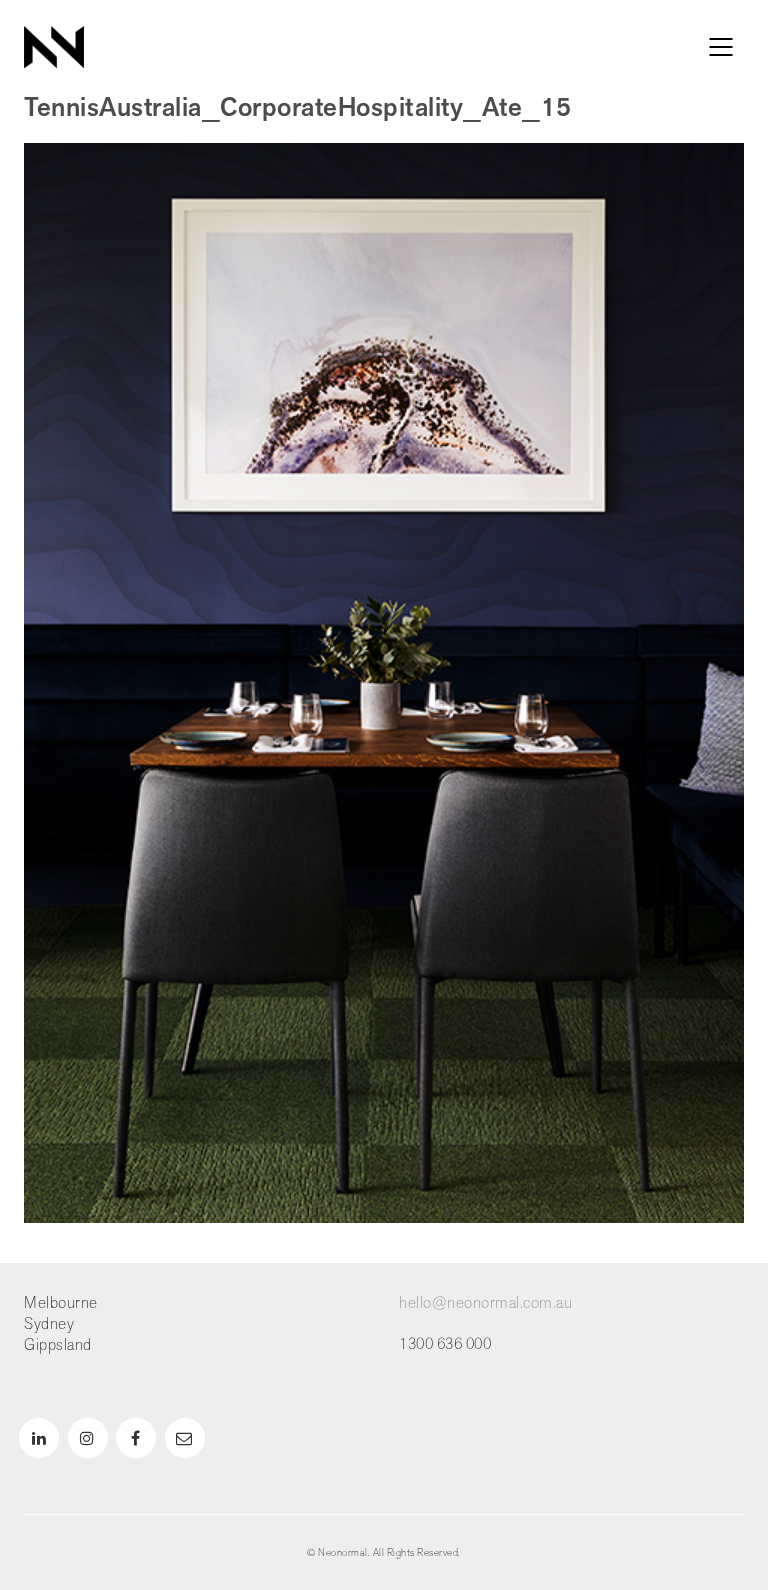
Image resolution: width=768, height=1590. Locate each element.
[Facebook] (136, 1438)
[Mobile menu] (722, 47)
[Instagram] (88, 1438)
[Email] (185, 1438)
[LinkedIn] (39, 1438)
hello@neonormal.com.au (485, 1303)
